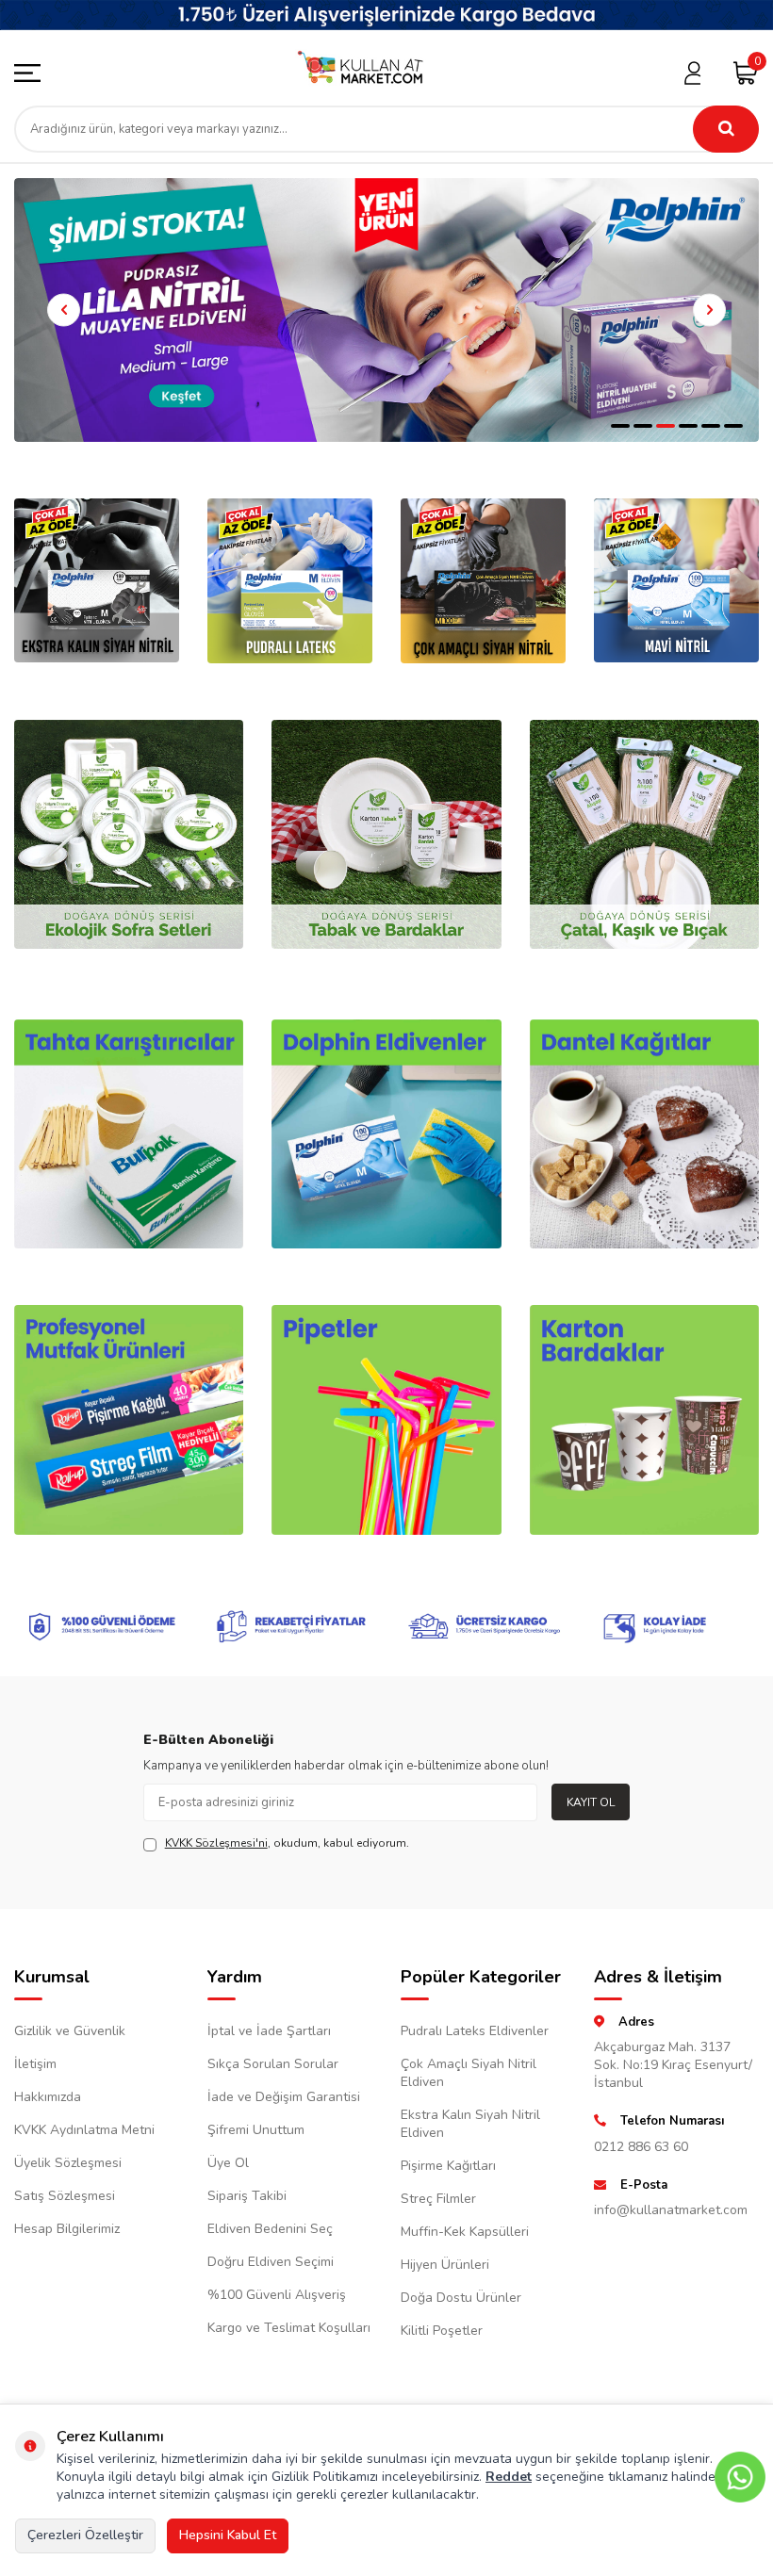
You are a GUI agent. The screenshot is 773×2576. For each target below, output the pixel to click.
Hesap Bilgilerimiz (67, 2229)
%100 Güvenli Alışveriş (277, 2295)
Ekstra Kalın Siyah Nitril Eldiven (470, 2124)
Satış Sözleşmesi (65, 2196)
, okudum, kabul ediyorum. (287, 1843)
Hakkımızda (48, 2097)
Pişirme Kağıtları (448, 2166)
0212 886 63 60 (641, 2147)
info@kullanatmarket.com (671, 2210)
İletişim (35, 2064)
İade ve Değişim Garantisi (284, 2097)
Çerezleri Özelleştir (85, 2535)
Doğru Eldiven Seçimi (271, 2262)
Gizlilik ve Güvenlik (70, 2031)
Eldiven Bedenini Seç (270, 2229)
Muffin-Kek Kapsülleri (465, 2232)
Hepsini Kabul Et (228, 2535)
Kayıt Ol (591, 1802)
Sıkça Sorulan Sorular (273, 2064)
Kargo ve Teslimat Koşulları (289, 2328)
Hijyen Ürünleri (445, 2265)
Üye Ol (228, 2163)
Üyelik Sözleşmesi (68, 2163)
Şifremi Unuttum (256, 2130)
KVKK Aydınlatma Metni (84, 2130)
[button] (620, 426)
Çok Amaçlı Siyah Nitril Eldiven (469, 2073)
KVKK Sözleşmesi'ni (216, 1843)
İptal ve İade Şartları (269, 2031)
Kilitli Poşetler (442, 2331)
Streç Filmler (438, 2199)
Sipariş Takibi (247, 2196)
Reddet (509, 2477)
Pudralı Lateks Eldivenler (475, 2031)
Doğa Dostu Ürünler (461, 2298)
